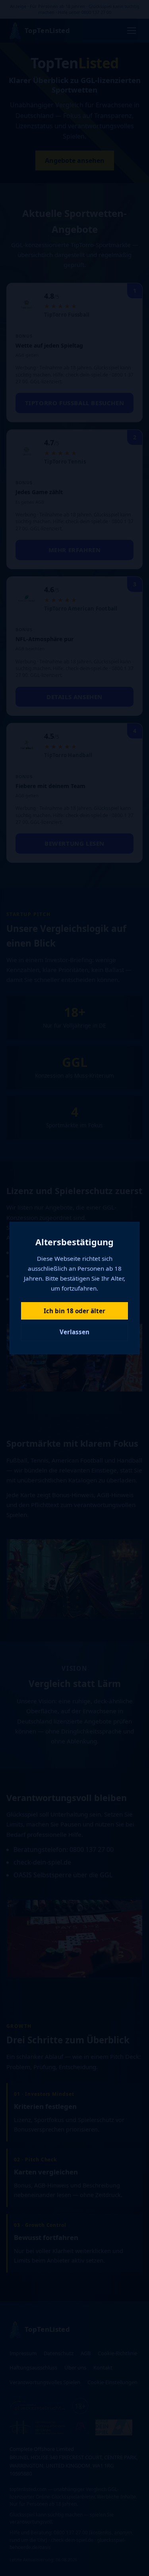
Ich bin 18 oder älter (74, 1311)
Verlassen (74, 1332)
